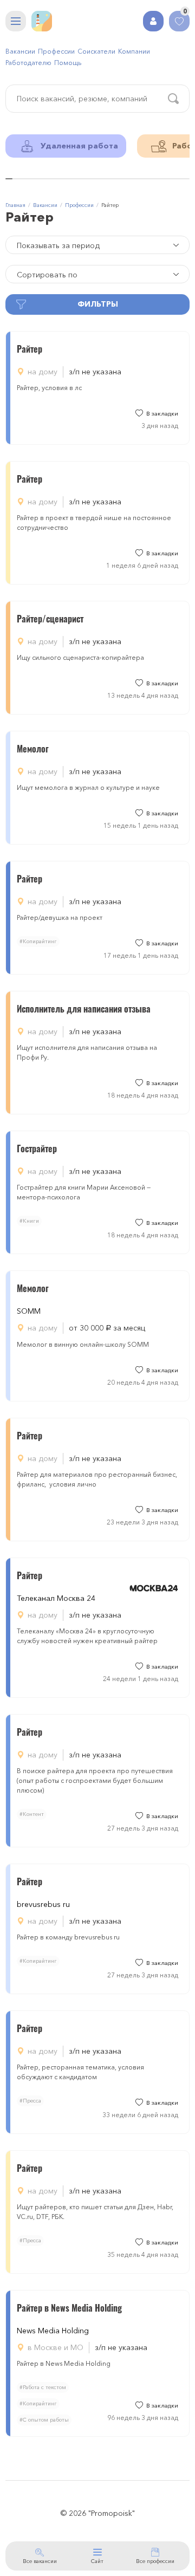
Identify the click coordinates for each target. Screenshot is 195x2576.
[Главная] (42, 21)
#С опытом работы (44, 2420)
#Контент (32, 1814)
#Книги (29, 1221)
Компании (134, 51)
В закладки (162, 414)
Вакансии (20, 51)
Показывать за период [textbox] (58, 245)
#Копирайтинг (38, 941)
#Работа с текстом (43, 2387)
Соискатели (96, 51)
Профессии (56, 51)
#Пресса (30, 2101)
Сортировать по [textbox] (47, 275)
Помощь (68, 63)
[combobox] (97, 245)
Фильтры (98, 304)
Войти (153, 21)
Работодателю (28, 63)
